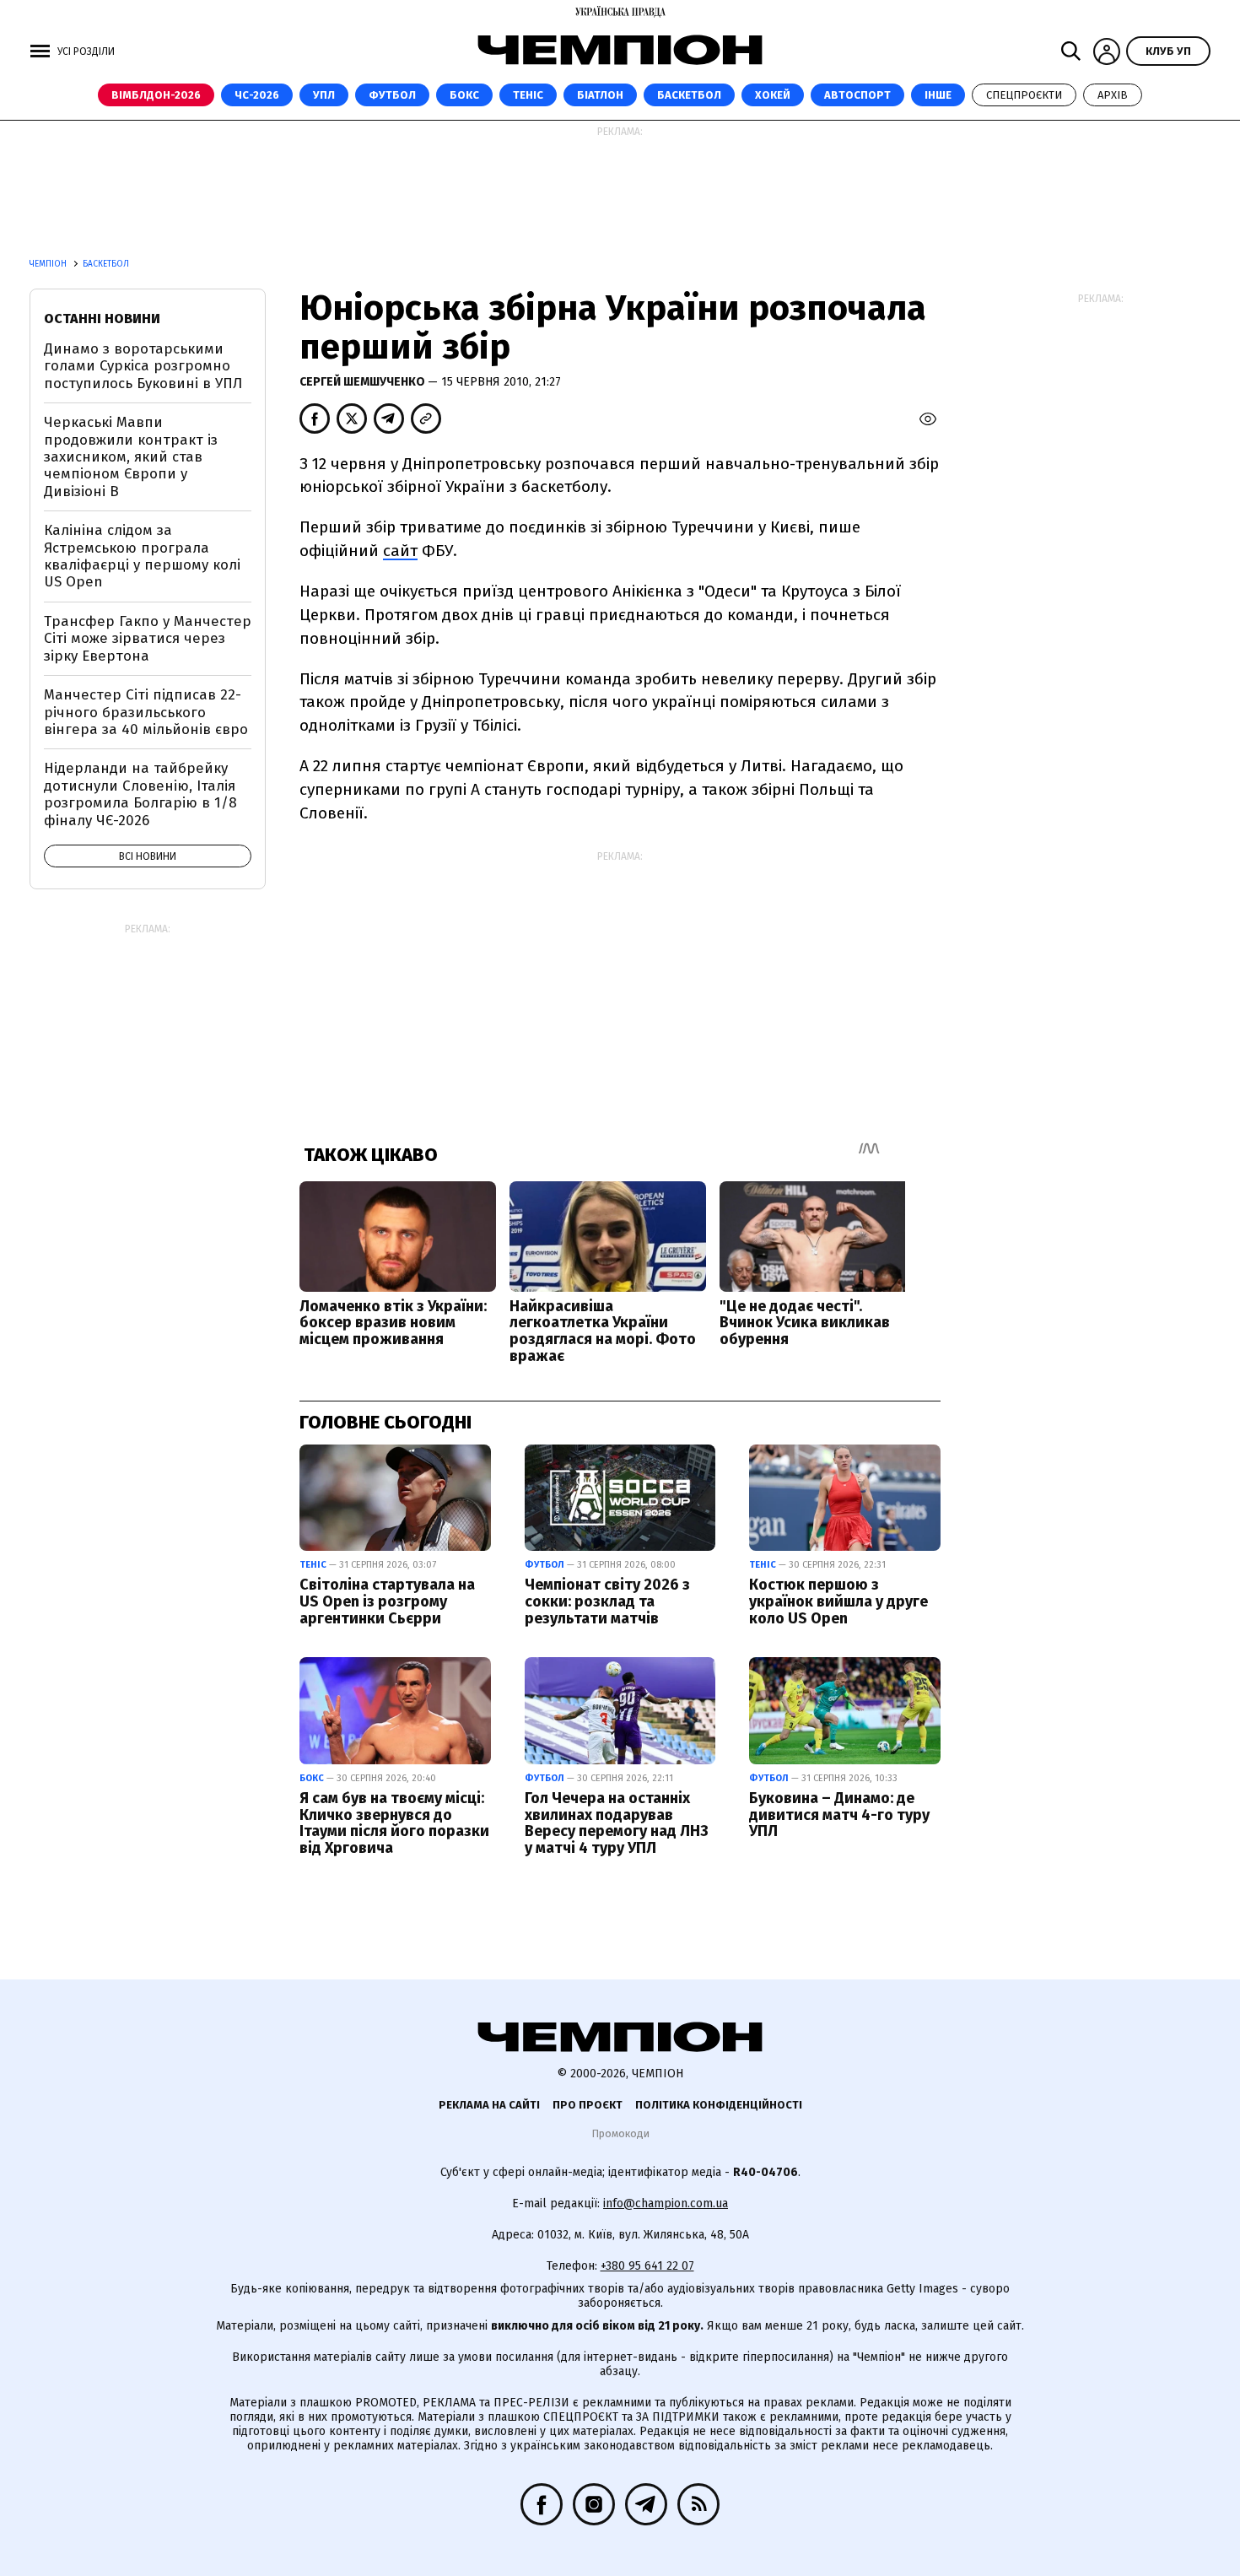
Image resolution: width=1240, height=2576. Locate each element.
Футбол (392, 95)
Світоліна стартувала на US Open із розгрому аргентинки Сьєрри (387, 1601)
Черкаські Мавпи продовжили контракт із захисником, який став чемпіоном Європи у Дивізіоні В (131, 457)
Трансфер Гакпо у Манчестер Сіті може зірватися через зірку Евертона (148, 639)
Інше (938, 95)
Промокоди (620, 2133)
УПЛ (324, 95)
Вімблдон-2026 (156, 95)
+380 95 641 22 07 (647, 2266)
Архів (1113, 95)
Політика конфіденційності (719, 2105)
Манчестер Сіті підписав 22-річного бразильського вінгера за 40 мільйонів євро (146, 712)
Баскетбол (689, 95)
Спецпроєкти (1024, 95)
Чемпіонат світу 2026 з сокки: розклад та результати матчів (607, 1601)
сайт (400, 551)
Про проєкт (588, 2105)
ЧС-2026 (257, 95)
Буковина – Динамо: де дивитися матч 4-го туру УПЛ (839, 1815)
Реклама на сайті (489, 2105)
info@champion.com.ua (666, 2203)
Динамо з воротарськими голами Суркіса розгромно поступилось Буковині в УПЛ (143, 366)
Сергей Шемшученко (364, 382)
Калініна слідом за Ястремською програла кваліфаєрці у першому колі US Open (142, 556)
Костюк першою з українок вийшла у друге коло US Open (838, 1601)
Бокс (464, 95)
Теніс (528, 95)
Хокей (773, 95)
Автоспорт (857, 95)
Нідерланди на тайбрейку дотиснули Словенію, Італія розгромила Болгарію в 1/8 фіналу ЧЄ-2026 (140, 794)
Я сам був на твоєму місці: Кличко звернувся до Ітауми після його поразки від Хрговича (394, 1823)
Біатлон (600, 95)
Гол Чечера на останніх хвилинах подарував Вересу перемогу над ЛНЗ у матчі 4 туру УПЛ (617, 1823)
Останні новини (102, 319)
